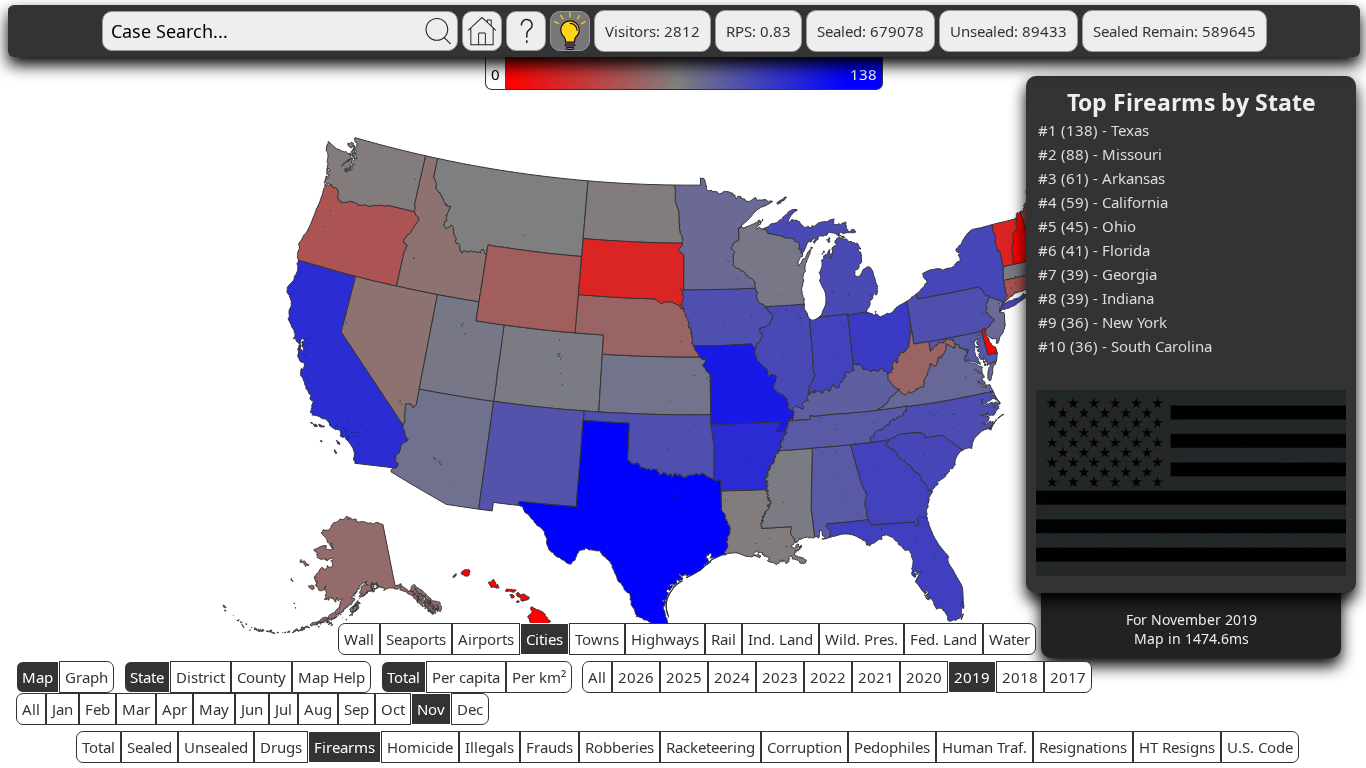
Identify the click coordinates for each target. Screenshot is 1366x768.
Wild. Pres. (861, 639)
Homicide (420, 747)
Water (1009, 639)
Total (403, 677)
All (597, 677)
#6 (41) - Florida (1094, 250)
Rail (723, 639)
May (214, 709)
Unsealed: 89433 (1008, 31)
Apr (174, 709)
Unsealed (216, 747)
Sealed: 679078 (870, 31)
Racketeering (710, 747)
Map (37, 677)
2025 (684, 677)
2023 (780, 677)
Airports (486, 639)
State (147, 677)
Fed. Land (943, 639)
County (261, 677)
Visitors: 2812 (652, 31)
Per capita (466, 677)
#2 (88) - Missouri (1100, 154)
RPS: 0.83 (758, 31)
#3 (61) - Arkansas (1101, 178)
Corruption (804, 747)
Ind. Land (780, 639)
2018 (1020, 677)
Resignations (1083, 747)
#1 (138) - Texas (1093, 130)
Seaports (416, 639)
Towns (597, 639)
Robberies (619, 747)
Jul (283, 709)
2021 (876, 677)
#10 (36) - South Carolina (1125, 346)
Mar (136, 709)
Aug (318, 709)
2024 (732, 677)
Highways (665, 639)
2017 (1068, 677)
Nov (431, 709)
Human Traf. (984, 747)
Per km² (539, 677)
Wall (359, 639)
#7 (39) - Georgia (1097, 274)
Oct (393, 709)
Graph (86, 677)
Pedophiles (892, 747)
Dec (470, 709)
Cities (544, 639)
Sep (356, 709)
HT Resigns (1177, 747)
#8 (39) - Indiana (1096, 298)
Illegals (489, 747)
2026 (636, 677)
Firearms (344, 747)
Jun (252, 709)
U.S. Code (1260, 747)
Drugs (281, 747)
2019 (972, 677)
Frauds (549, 747)
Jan (62, 709)
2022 (828, 677)
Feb (97, 709)
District (200, 677)
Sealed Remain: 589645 (1174, 31)
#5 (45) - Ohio (1087, 226)
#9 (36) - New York (1102, 322)
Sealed (149, 747)
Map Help (331, 677)
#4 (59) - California (1103, 202)
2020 (924, 677)
